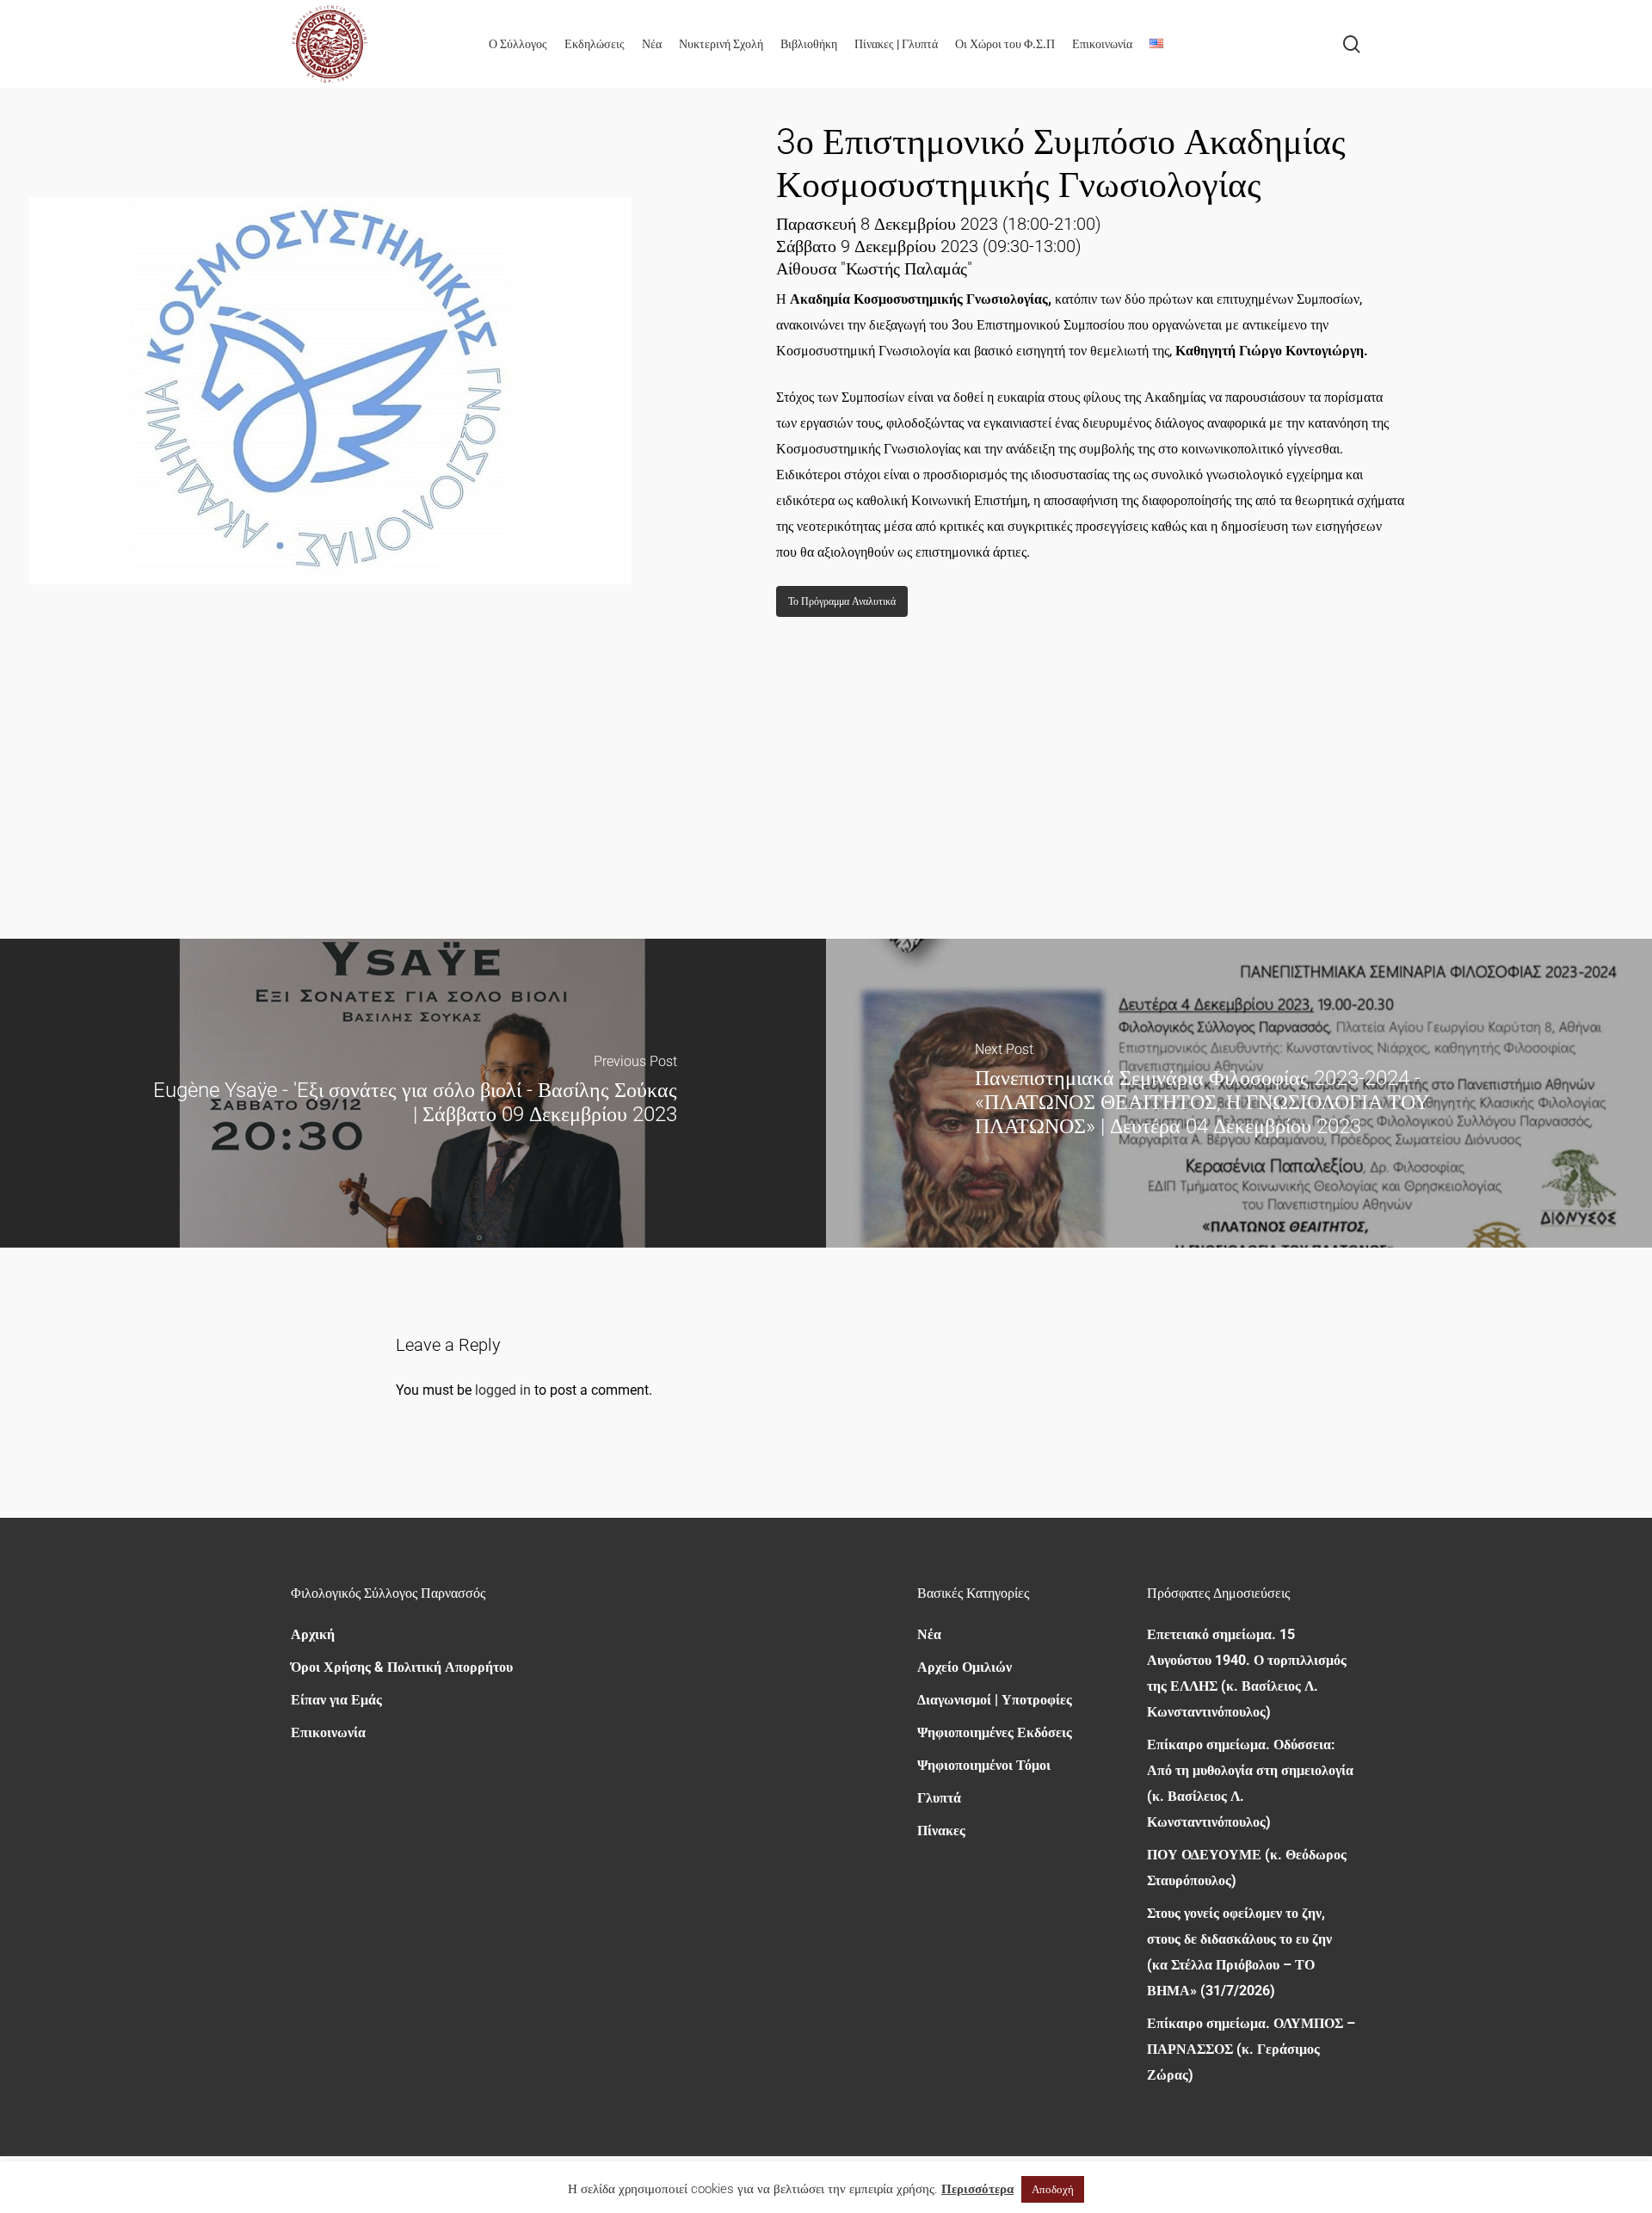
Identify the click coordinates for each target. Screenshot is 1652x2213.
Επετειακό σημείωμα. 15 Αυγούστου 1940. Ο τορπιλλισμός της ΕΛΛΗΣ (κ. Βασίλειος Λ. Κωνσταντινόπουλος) (1247, 1673)
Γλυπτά (939, 1798)
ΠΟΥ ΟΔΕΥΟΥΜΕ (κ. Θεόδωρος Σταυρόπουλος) (1247, 1868)
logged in (503, 1390)
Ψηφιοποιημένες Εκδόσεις (995, 1732)
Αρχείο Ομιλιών (965, 1667)
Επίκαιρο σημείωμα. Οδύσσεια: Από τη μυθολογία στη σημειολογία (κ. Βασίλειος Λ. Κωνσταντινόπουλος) (1250, 1783)
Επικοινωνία (328, 1732)
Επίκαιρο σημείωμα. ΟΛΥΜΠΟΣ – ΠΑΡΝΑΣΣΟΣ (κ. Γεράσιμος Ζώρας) (1251, 2049)
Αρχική (313, 1634)
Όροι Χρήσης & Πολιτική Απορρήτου (402, 1667)
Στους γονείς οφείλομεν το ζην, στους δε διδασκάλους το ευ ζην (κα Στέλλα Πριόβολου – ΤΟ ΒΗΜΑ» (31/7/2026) (1239, 1952)
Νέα (929, 1634)
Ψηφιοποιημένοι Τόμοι (984, 1765)
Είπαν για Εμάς (336, 1700)
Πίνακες (941, 1831)
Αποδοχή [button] (1053, 2189)
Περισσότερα (977, 2189)
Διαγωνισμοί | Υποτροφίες (995, 1700)
